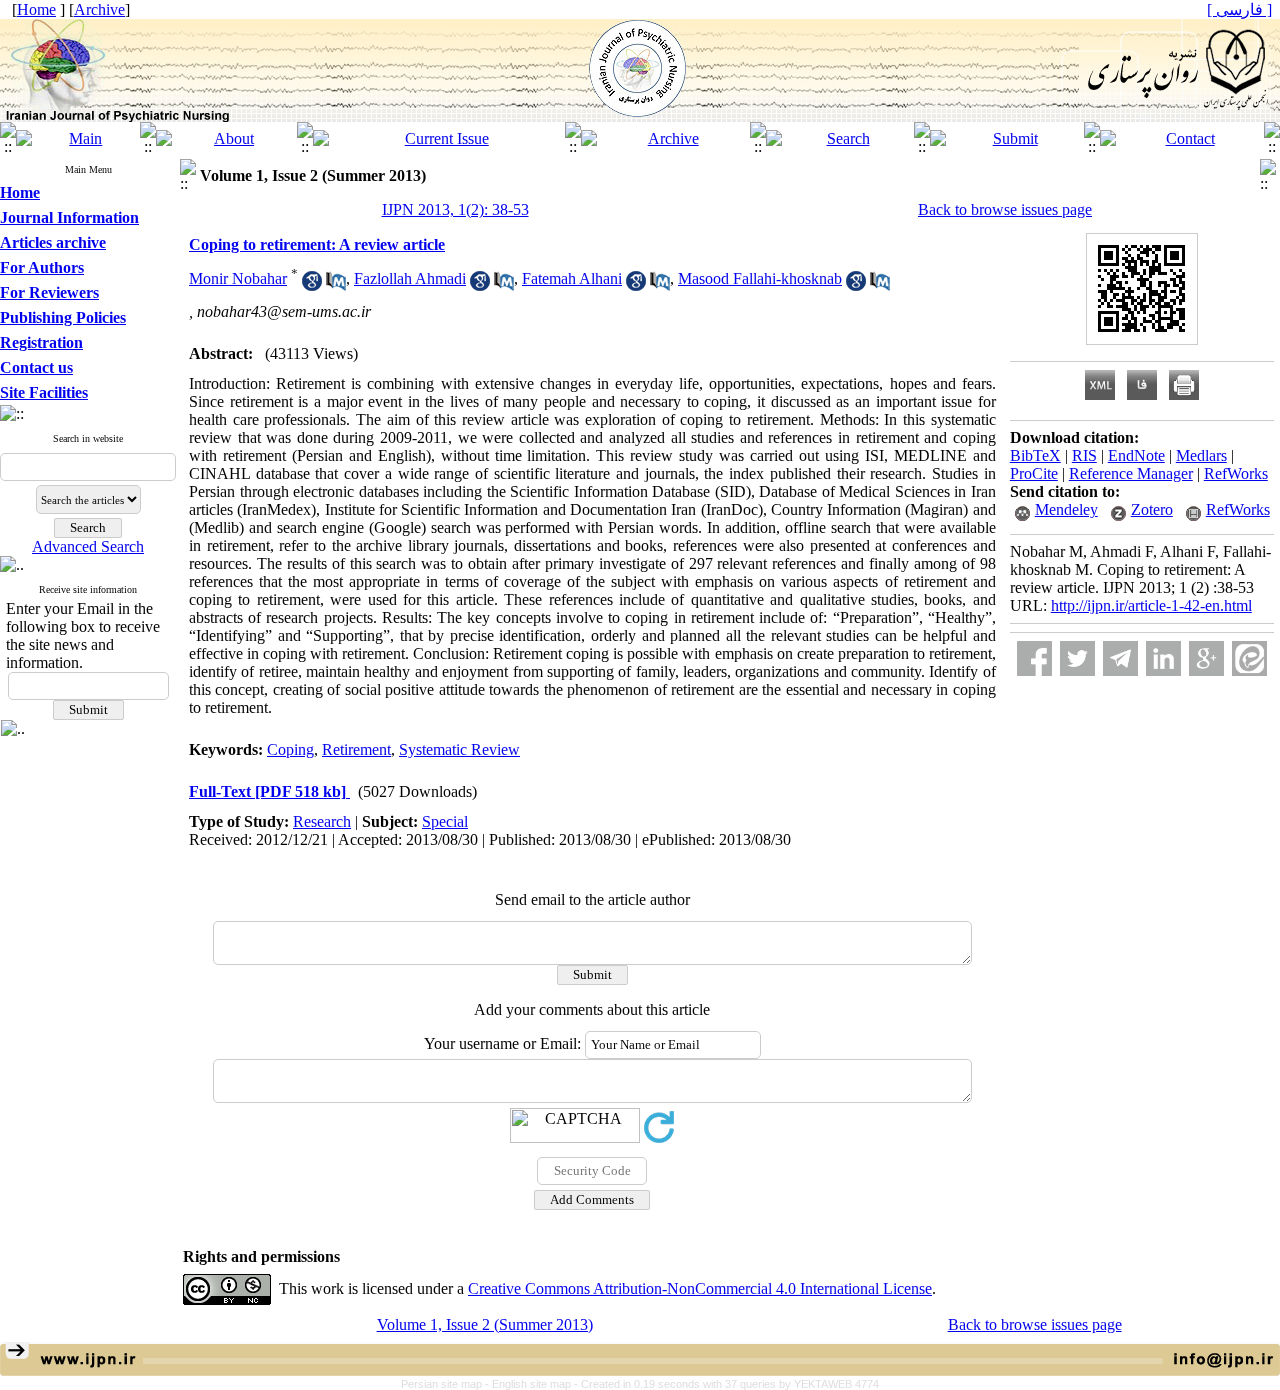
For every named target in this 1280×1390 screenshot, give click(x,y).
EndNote (1136, 455)
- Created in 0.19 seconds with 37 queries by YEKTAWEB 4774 (726, 1384)
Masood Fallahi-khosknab (760, 278)
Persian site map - (446, 1384)
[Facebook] (1034, 658)
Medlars (1201, 455)
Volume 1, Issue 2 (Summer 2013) (485, 1324)
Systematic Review (459, 749)
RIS (1084, 455)
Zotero (1152, 509)
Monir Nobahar (238, 278)
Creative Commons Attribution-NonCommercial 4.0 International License (700, 1288)
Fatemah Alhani (572, 278)
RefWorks (1236, 473)
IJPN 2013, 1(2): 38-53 (455, 209)
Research (322, 821)
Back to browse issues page (1005, 209)
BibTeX (1035, 455)
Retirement (356, 749)
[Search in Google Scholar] (312, 285)
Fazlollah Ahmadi (410, 278)
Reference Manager (1131, 473)
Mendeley (1066, 509)
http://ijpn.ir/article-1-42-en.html (1151, 605)
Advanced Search (88, 546)
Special (445, 821)
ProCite (1034, 473)
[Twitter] (1077, 658)
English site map (533, 1384)
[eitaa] (1249, 658)
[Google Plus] (1206, 658)
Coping (290, 749)
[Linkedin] (1163, 658)
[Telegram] (1120, 658)
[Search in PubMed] (336, 285)
